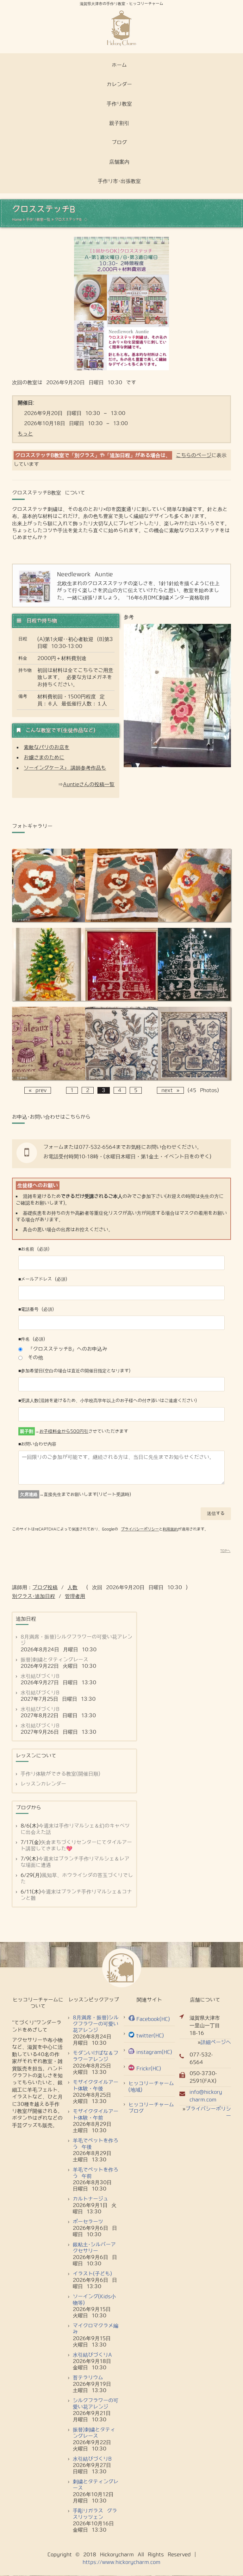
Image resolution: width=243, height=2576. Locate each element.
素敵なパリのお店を (47, 747)
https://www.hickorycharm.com (121, 2562)
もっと (25, 434)
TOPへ (225, 1551)
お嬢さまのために (44, 757)
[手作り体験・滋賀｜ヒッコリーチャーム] (121, 28)
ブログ (119, 142)
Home (17, 219)
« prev (38, 1090)
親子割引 (119, 123)
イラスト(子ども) (92, 2274)
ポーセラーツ (88, 2222)
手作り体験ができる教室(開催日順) (60, 1774)
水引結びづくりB (40, 1676)
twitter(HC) (150, 2036)
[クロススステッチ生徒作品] (48, 920)
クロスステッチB (68, 219)
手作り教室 (119, 104)
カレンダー (119, 84)
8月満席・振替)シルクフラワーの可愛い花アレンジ (96, 2024)
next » (170, 1090)
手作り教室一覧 (38, 219)
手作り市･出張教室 (119, 181)
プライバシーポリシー (140, 1529)
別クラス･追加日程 (34, 1596)
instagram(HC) (154, 2052)
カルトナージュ (90, 2199)
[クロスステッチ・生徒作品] (48, 999)
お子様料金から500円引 (64, 1431)
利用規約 (170, 1529)
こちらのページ (194, 455)
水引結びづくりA (92, 2355)
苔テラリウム (88, 2378)
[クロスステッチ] (121, 1078)
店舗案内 (119, 162)
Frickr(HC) (149, 2069)
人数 (72, 1587)
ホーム (119, 65)
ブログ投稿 (45, 1587)
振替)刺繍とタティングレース (54, 1660)
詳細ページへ (216, 2042)
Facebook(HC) (153, 2019)
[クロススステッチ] (194, 920)
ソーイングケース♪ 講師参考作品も (65, 768)
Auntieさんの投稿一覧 (89, 784)
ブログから (28, 1808)
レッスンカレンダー (43, 1784)
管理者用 (75, 1596)
